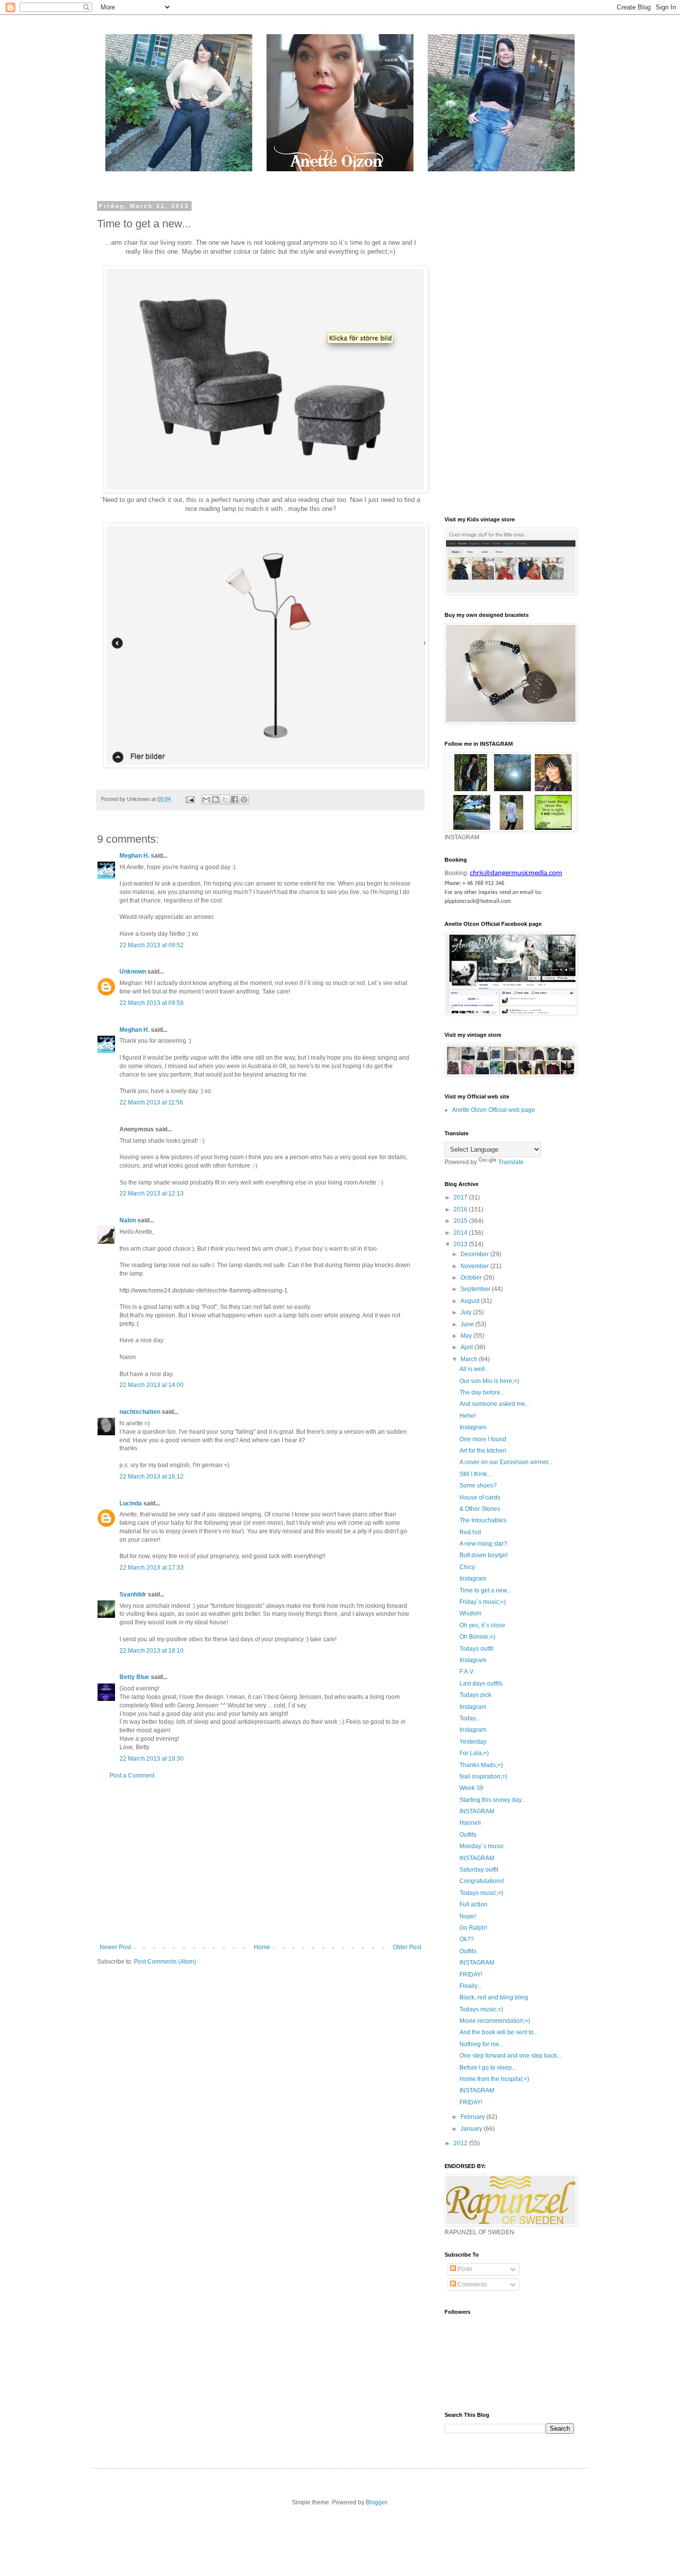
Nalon (128, 1220)
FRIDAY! (471, 1975)
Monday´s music (482, 1846)
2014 (461, 1233)
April (467, 1347)
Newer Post (115, 1947)
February (473, 2117)
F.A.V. (467, 1672)
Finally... (470, 1986)
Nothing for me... (482, 2044)
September (476, 1289)
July (467, 1312)
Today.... (470, 1718)
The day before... (482, 1392)
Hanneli (470, 1823)
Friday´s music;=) (483, 1602)
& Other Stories (480, 1509)
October (472, 1278)
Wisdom (470, 1613)
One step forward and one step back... (510, 2056)
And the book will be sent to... (499, 2032)
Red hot (470, 1532)
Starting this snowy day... (493, 1800)
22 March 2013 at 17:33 (152, 1568)
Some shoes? (478, 1486)
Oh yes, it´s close (482, 1625)
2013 (461, 1244)
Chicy (467, 1567)
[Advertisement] (260, 1862)
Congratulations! (482, 1881)
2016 (461, 1209)
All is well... (474, 1369)
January (472, 2129)
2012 (461, 2143)
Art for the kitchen (483, 1451)
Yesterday (473, 1742)
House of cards (480, 1497)
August (471, 1301)
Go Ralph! (473, 1928)
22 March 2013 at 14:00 (152, 1385)
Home (262, 1947)
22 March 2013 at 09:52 (152, 945)
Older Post (407, 1947)
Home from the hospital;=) (494, 2079)
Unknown (133, 972)
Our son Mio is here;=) (489, 1381)
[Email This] (206, 799)
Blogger (376, 2502)
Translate (511, 1162)
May (467, 1336)
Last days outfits (481, 1684)
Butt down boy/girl (484, 1555)
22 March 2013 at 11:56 (151, 1102)
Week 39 (471, 1788)
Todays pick (475, 1695)
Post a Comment (132, 1776)
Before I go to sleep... (488, 2068)
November (475, 1266)
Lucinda (131, 1503)
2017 (461, 1197)
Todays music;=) (481, 1893)
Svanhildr (133, 1594)
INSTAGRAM (477, 1811)
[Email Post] (190, 799)
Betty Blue (134, 1677)
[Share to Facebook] (234, 799)
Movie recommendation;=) (495, 2021)
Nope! (468, 1916)
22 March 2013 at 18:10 (152, 1651)
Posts (464, 2269)
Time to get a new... (485, 1590)
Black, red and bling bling (494, 1997)
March (470, 1359)
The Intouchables (483, 1520)
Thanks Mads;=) (481, 1765)
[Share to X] (225, 799)
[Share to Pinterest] (244, 799)
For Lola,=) (474, 1753)
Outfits (468, 1835)
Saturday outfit (479, 1870)
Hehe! (468, 1416)
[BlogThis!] (216, 799)
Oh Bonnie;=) (477, 1637)
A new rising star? (483, 1544)
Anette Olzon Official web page (494, 1110)
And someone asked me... (495, 1404)
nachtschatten (140, 1412)
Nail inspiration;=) (483, 1777)
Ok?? (467, 1939)
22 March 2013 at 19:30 (152, 1759)
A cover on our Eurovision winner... (506, 1462)
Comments (471, 2284)
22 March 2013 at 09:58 (152, 1003)
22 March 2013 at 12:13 (152, 1193)
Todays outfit (476, 1649)
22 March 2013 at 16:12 (152, 1477)
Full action (473, 1904)
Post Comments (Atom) (165, 1962)
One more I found (483, 1439)
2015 (461, 1221)
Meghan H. (134, 856)
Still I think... (475, 1474)
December (475, 1254)
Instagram (473, 1427)
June (468, 1324)
